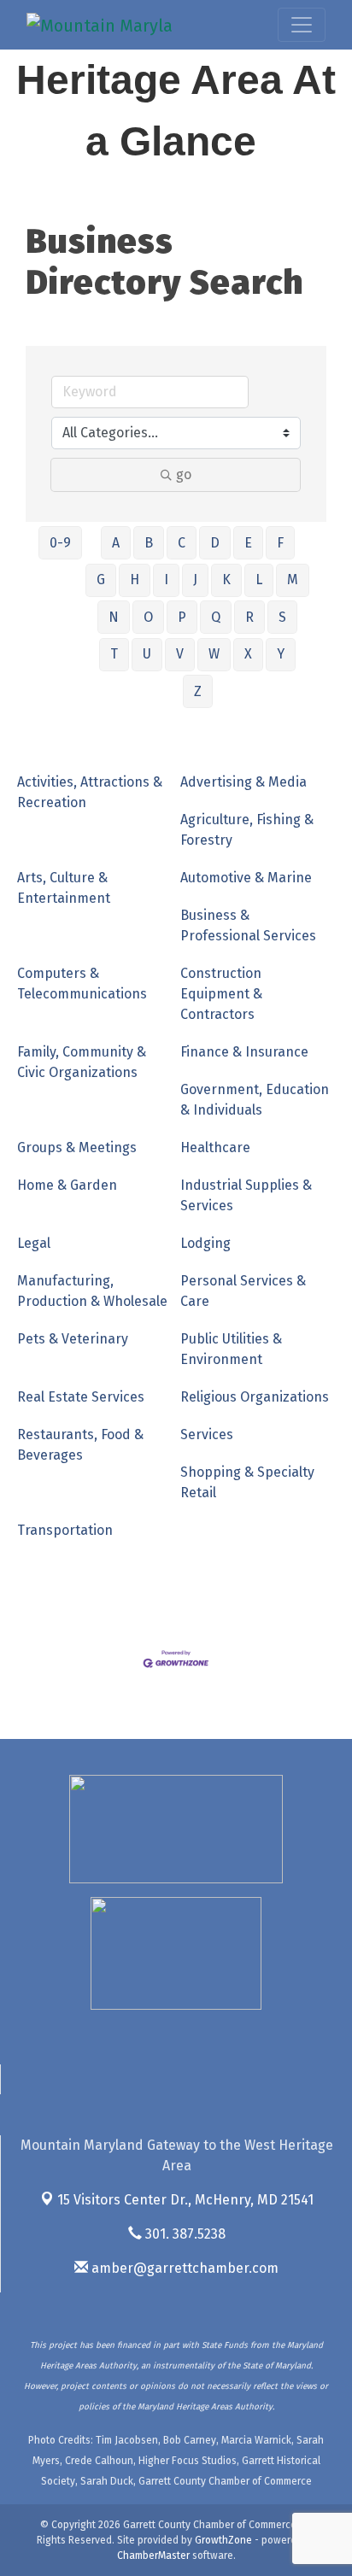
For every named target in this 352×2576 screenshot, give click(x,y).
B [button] (149, 543)
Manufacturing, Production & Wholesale (92, 1291)
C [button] (182, 543)
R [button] (249, 617)
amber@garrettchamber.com (183, 2268)
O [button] (148, 617)
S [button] (282, 617)
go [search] (184, 474)
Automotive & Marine (246, 878)
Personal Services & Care (243, 1291)
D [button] (215, 543)
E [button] (248, 543)
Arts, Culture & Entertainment (64, 888)
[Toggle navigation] (302, 25)
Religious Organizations (255, 1397)
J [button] (195, 580)
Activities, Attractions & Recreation (90, 792)
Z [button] (198, 691)
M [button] (293, 580)
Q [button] (216, 617)
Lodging (205, 1243)
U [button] (147, 654)
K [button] (226, 580)
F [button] (280, 543)
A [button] (116, 543)
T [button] (114, 654)
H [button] (135, 580)
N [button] (114, 617)
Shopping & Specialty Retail (247, 1482)
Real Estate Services (81, 1397)
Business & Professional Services (248, 925)
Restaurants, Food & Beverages (80, 1445)
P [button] (182, 617)
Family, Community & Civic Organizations (82, 1062)
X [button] (248, 654)
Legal (34, 1243)
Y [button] (281, 654)
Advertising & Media (243, 782)
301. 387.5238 (184, 2234)
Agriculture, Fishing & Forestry (247, 830)
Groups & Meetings (77, 1147)
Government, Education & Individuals (255, 1100)
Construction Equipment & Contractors (221, 994)
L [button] (259, 580)
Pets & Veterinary (73, 1339)
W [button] (214, 654)
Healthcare (215, 1147)
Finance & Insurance (244, 1052)
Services (207, 1434)
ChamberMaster (153, 2556)
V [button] (180, 654)
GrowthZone (223, 2540)
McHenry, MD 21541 (185, 2200)
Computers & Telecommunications (82, 984)
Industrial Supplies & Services (246, 1195)
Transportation (65, 1530)
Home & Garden (67, 1185)
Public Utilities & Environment (231, 1349)
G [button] (101, 580)
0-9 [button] (60, 543)
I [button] (166, 580)
